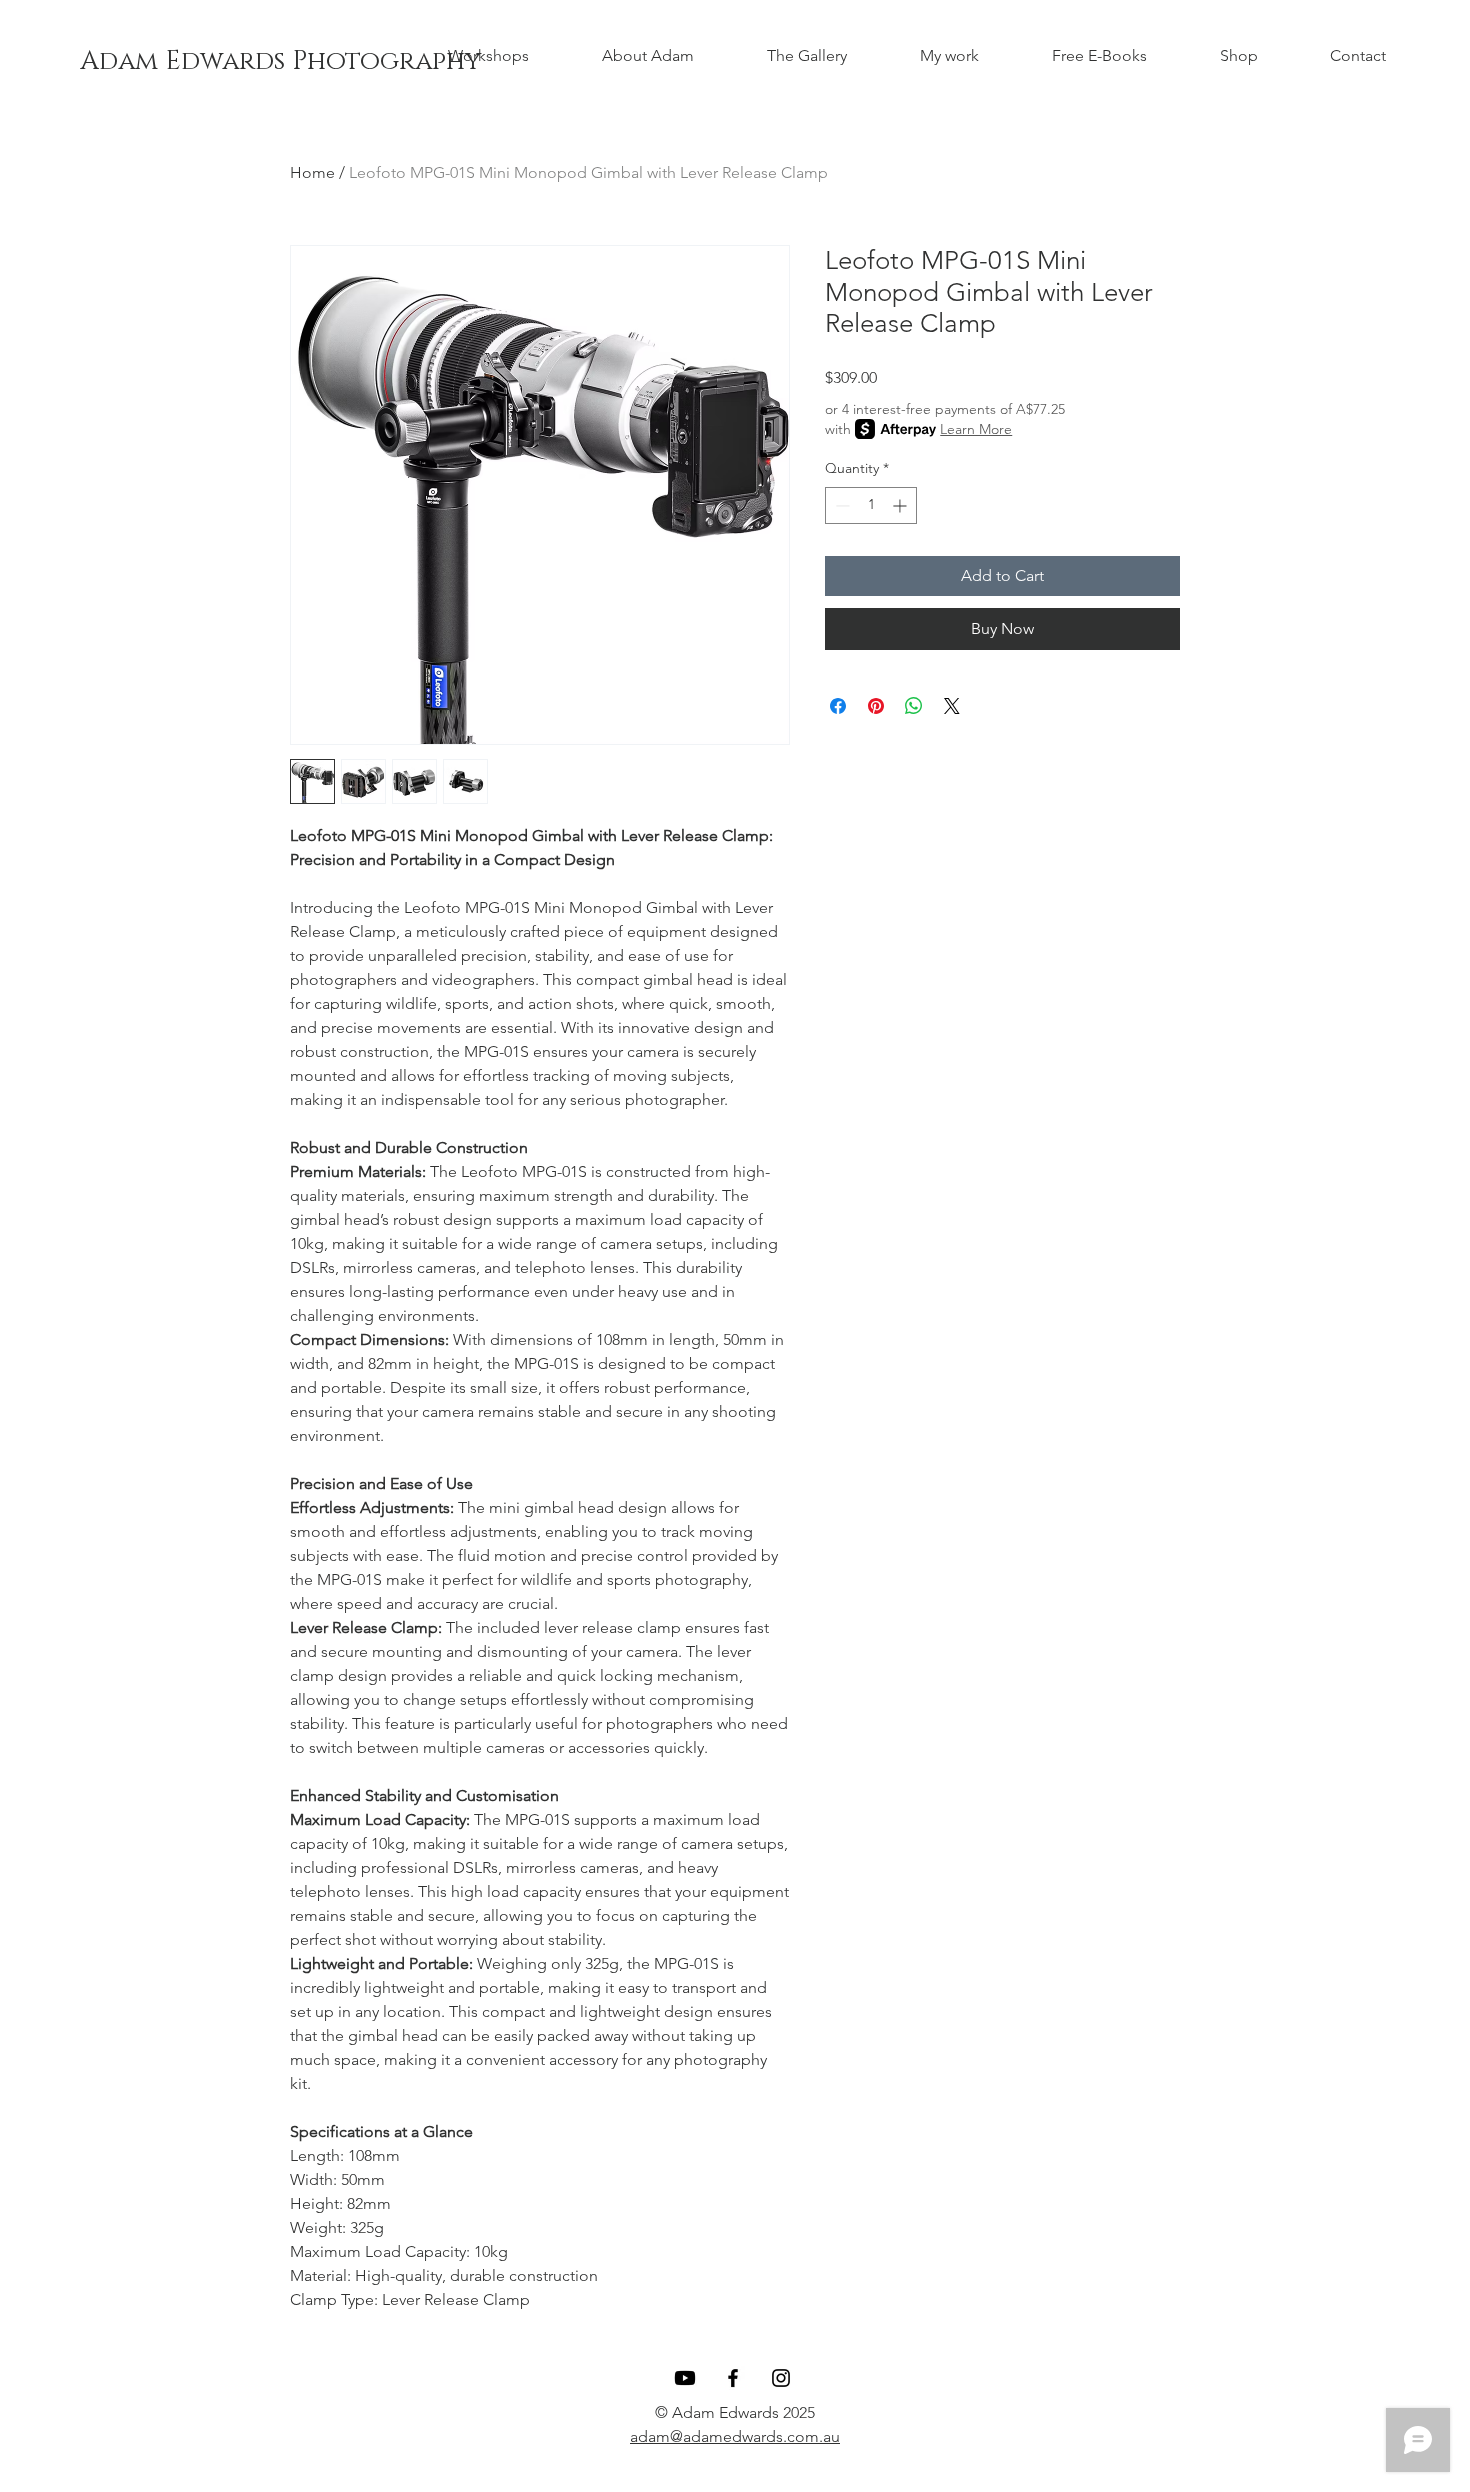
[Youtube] (685, 2378)
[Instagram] (781, 2378)
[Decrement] (840, 505)
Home (312, 172)
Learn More (976, 429)
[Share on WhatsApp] (914, 706)
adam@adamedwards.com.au (735, 2436)
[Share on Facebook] (838, 706)
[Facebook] (733, 2378)
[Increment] (901, 505)
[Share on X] (952, 706)
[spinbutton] (871, 505)
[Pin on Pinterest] (876, 706)
